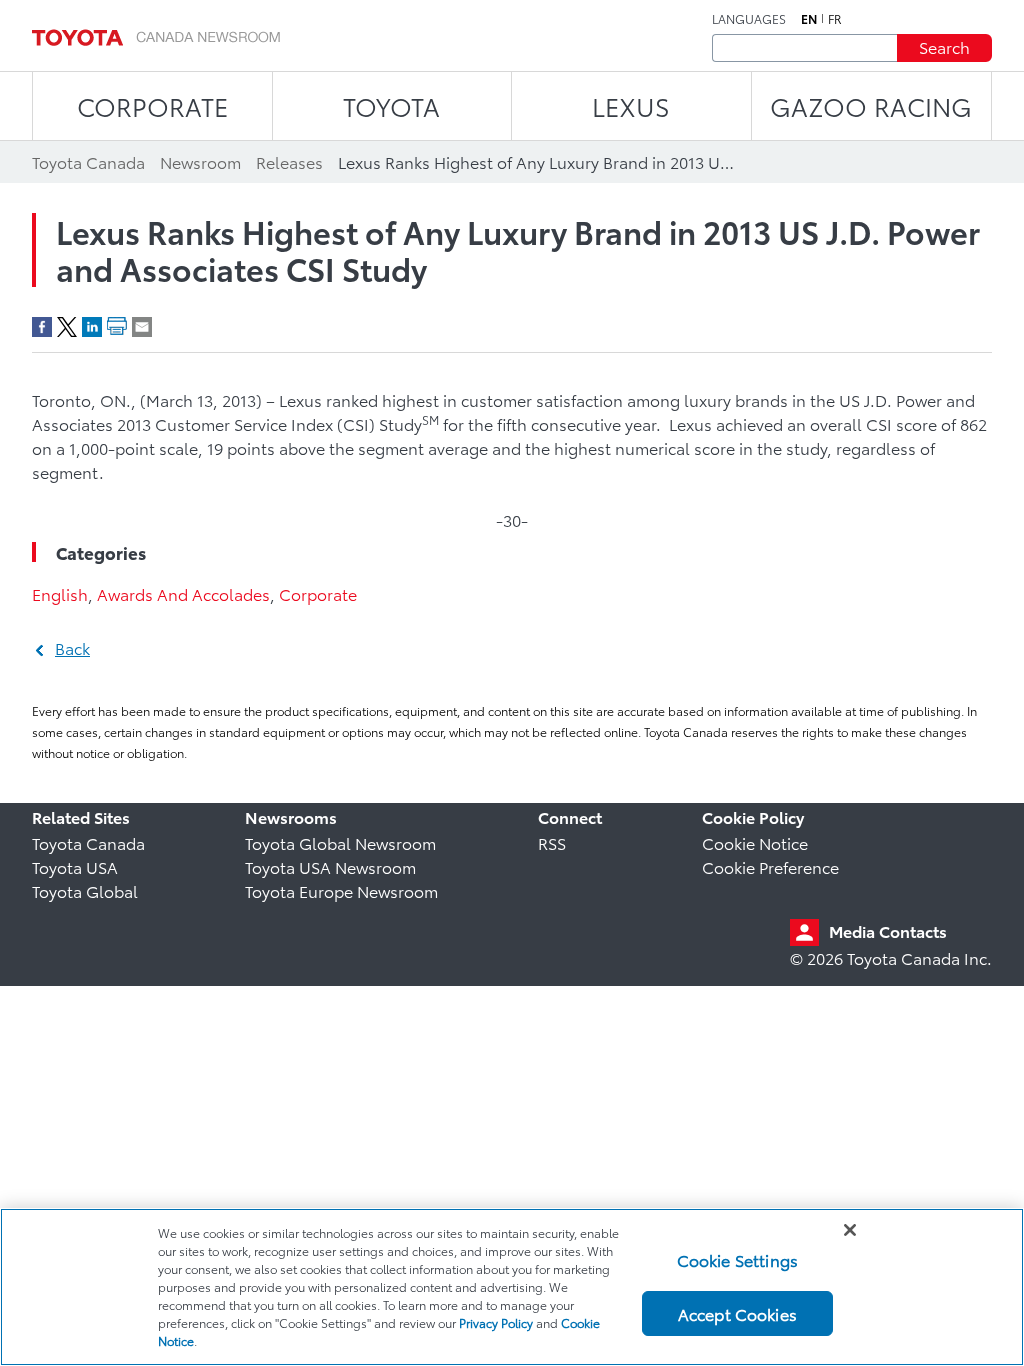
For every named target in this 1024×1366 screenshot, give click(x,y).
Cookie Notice (755, 842)
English (60, 593)
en (809, 19)
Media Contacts (888, 930)
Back (72, 647)
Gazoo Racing (871, 105)
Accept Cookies (737, 1313)
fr (835, 19)
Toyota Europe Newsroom (341, 890)
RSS (552, 842)
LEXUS (631, 105)
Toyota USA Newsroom (330, 866)
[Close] (850, 1230)
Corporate (318, 593)
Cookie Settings (737, 1259)
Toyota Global (85, 890)
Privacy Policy (496, 1322)
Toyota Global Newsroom (340, 842)
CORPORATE (152, 105)
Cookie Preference (770, 866)
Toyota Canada (88, 842)
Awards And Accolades (183, 593)
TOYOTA (391, 105)
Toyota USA (75, 866)
